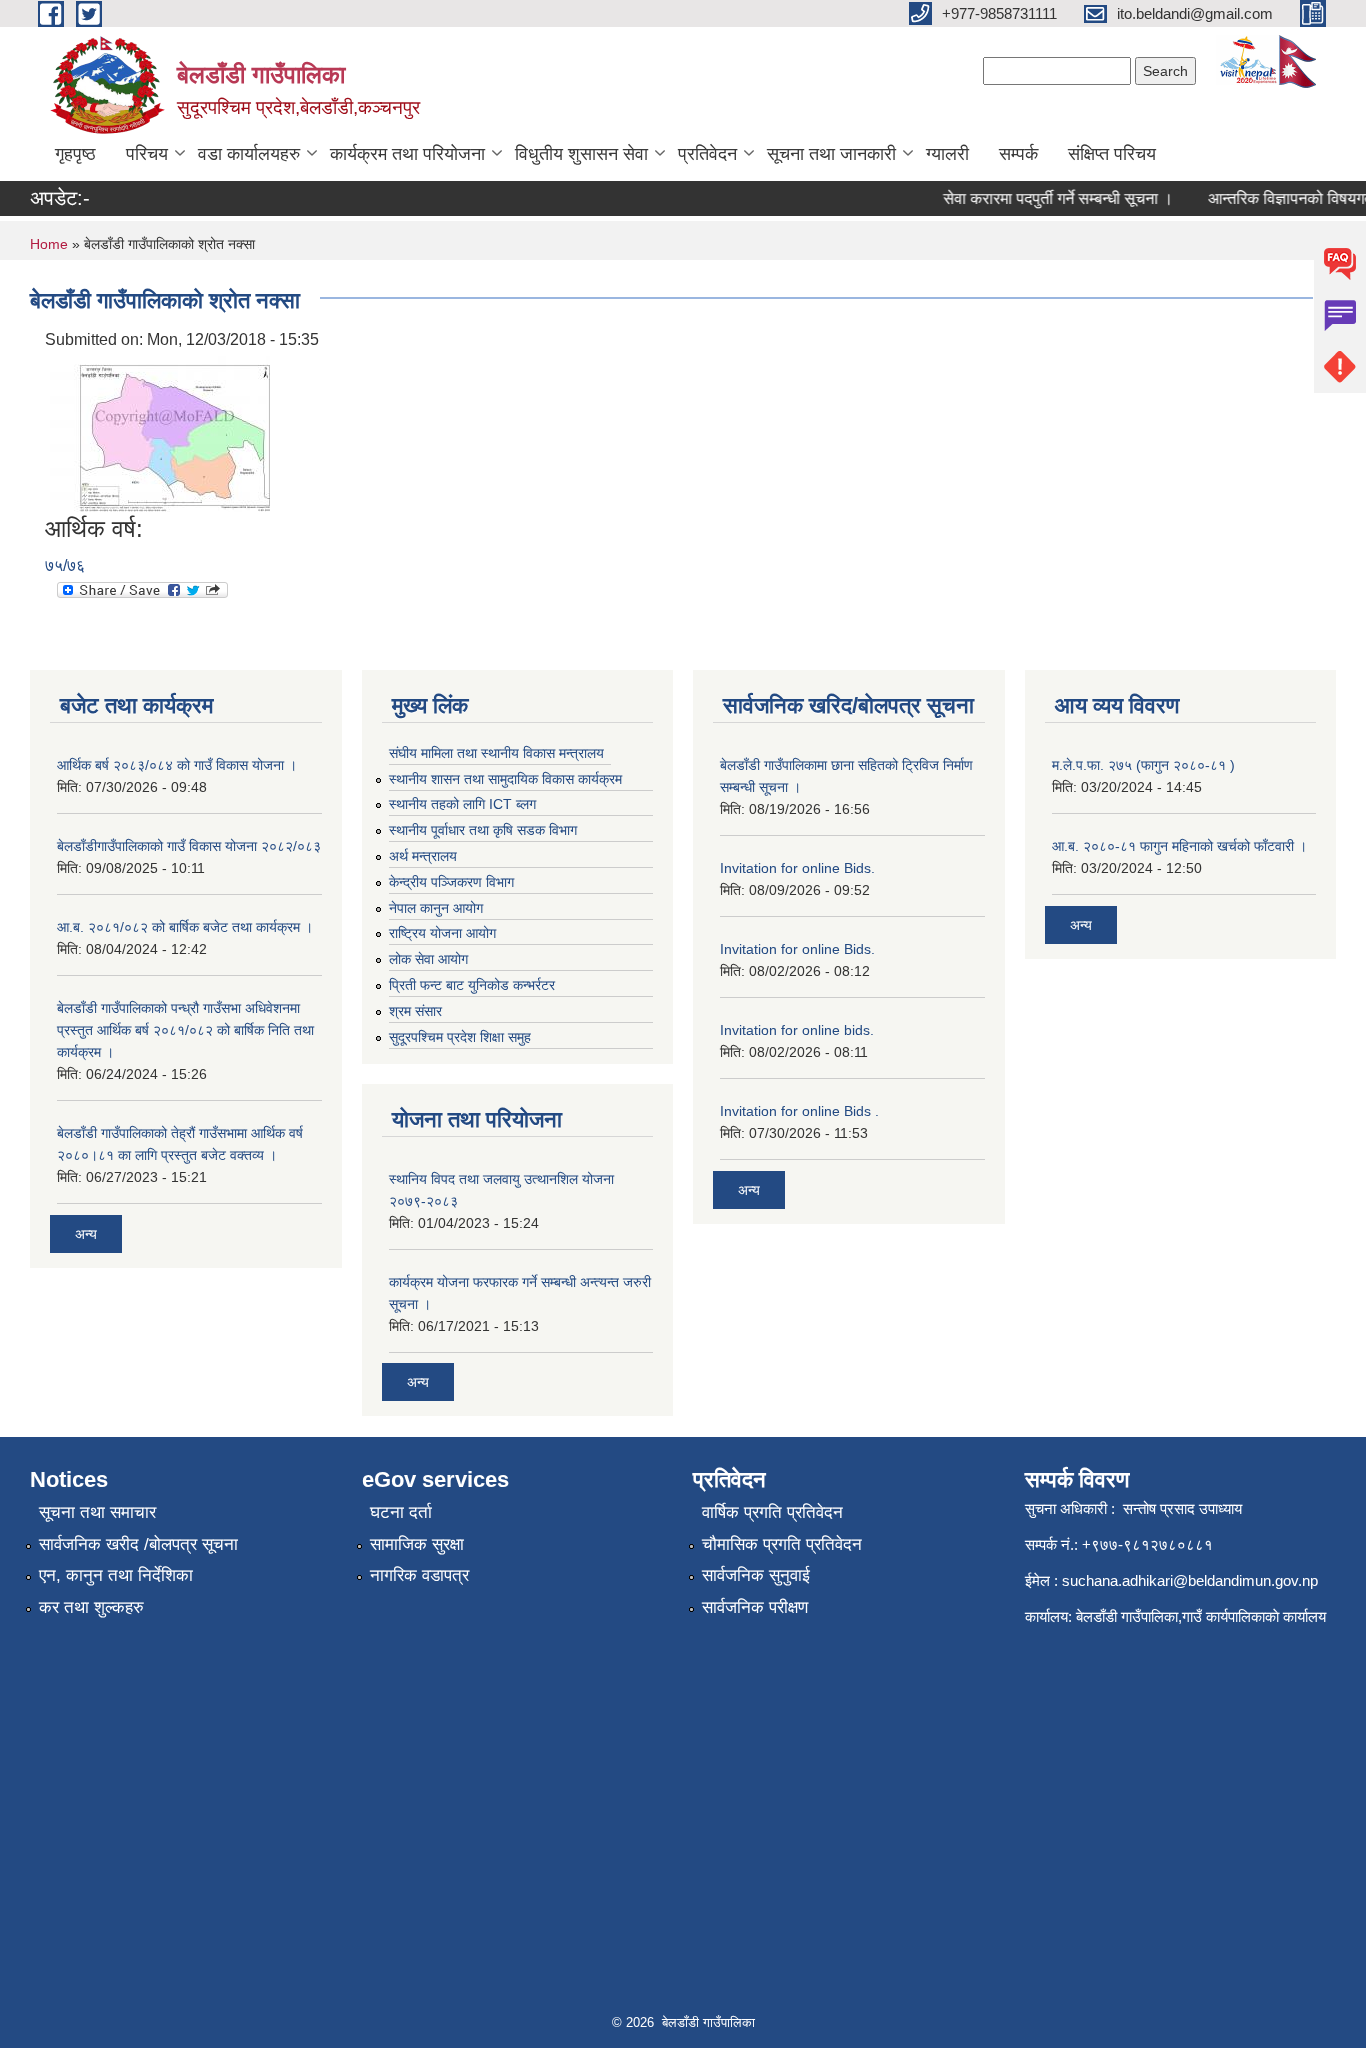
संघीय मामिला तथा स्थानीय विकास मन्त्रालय (496, 753)
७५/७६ (65, 565)
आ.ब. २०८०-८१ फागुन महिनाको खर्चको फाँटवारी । (1179, 846)
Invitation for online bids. (797, 1030)
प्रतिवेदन (707, 154)
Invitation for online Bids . (799, 1111)
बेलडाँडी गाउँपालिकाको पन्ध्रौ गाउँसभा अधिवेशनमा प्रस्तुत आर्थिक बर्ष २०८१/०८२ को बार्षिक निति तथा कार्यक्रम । (185, 1030)
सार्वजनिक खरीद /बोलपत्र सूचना (138, 1544)
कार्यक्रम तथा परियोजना (407, 154)
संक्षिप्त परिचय (1112, 154)
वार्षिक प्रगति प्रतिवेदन (772, 1512)
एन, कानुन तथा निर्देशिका (116, 1575)
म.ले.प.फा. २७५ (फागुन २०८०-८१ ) (1143, 765)
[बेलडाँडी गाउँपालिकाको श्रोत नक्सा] (160, 432)
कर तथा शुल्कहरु (91, 1607)
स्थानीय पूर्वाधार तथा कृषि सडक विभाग (483, 830)
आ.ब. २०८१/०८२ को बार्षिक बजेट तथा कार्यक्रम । (185, 927)
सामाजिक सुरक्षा (417, 1544)
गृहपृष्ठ (75, 154)
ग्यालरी (947, 154)
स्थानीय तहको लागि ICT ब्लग (462, 804)
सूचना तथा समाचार (97, 1512)
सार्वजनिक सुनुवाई (756, 1575)
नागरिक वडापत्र (419, 1575)
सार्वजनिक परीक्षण (755, 1607)
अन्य (86, 1234)
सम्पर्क (1018, 154)
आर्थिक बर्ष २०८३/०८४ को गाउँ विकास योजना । (177, 765)
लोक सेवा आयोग (428, 959)
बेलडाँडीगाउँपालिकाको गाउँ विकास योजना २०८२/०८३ (189, 846)
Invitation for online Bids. (797, 868)
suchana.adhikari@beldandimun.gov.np (1190, 1580)
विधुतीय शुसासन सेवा (581, 154)
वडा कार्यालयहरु (249, 154)
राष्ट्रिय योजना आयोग (442, 933)
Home (49, 244)
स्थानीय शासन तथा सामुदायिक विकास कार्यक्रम (505, 779)
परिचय (147, 154)
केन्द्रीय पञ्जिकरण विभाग (451, 882)
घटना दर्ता (401, 1512)
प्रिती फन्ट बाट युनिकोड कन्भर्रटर (472, 985)
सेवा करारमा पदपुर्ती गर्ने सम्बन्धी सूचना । (1042, 198)
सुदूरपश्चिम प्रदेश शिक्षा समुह (460, 1037)
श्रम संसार (415, 1011)
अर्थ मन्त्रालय (423, 856)
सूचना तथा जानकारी (831, 154)
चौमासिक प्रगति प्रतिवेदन (782, 1544)
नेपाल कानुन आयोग (436, 908)
